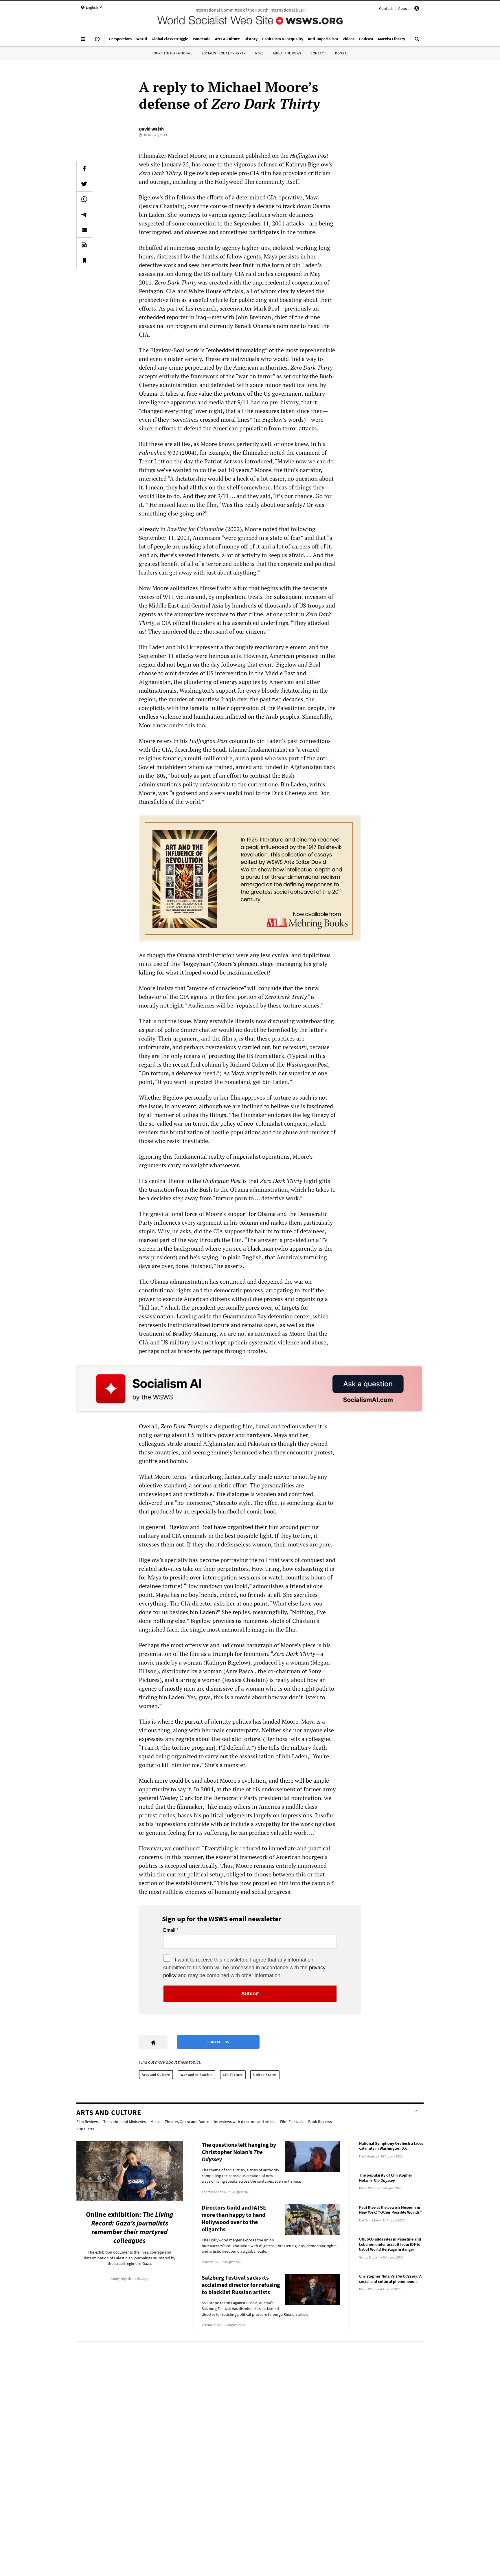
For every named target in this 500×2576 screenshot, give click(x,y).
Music (155, 2122)
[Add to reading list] (84, 260)
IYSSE (259, 53)
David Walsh (151, 129)
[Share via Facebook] (84, 168)
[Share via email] (84, 230)
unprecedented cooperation (287, 282)
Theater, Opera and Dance (187, 2122)
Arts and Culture (156, 2075)
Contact (386, 8)
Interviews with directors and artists (245, 2122)
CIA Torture (233, 2075)
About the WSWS (287, 53)
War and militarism (197, 2075)
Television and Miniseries (125, 2122)
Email (169, 1930)
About (404, 8)
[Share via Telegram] (84, 214)
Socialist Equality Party (223, 53)
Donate (342, 53)
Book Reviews (320, 2122)
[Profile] (417, 9)
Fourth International (172, 53)
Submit (250, 1994)
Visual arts (85, 2129)
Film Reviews (88, 2122)
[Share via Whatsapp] (84, 199)
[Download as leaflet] (84, 245)
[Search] (417, 41)
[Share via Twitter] (84, 184)
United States (265, 2075)
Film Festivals (292, 2122)
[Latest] (97, 41)
